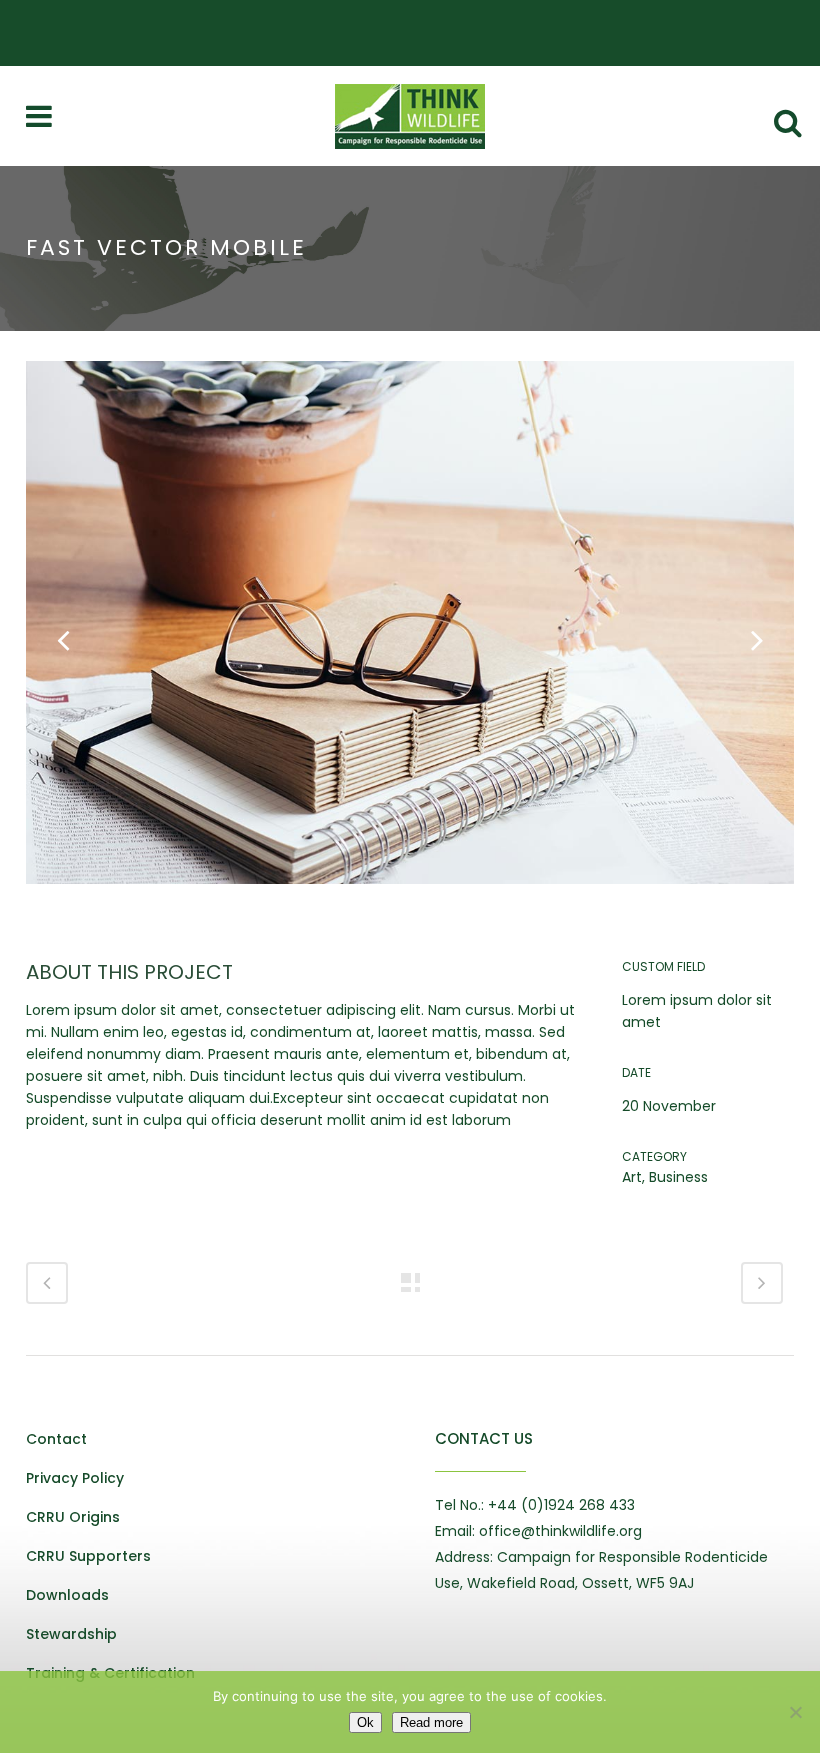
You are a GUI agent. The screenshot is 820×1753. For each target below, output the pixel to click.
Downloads (67, 1595)
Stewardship (71, 1634)
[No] (795, 1712)
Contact (56, 1439)
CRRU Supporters (88, 1556)
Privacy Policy (75, 1478)
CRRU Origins (73, 1517)
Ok (365, 1722)
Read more (431, 1722)
